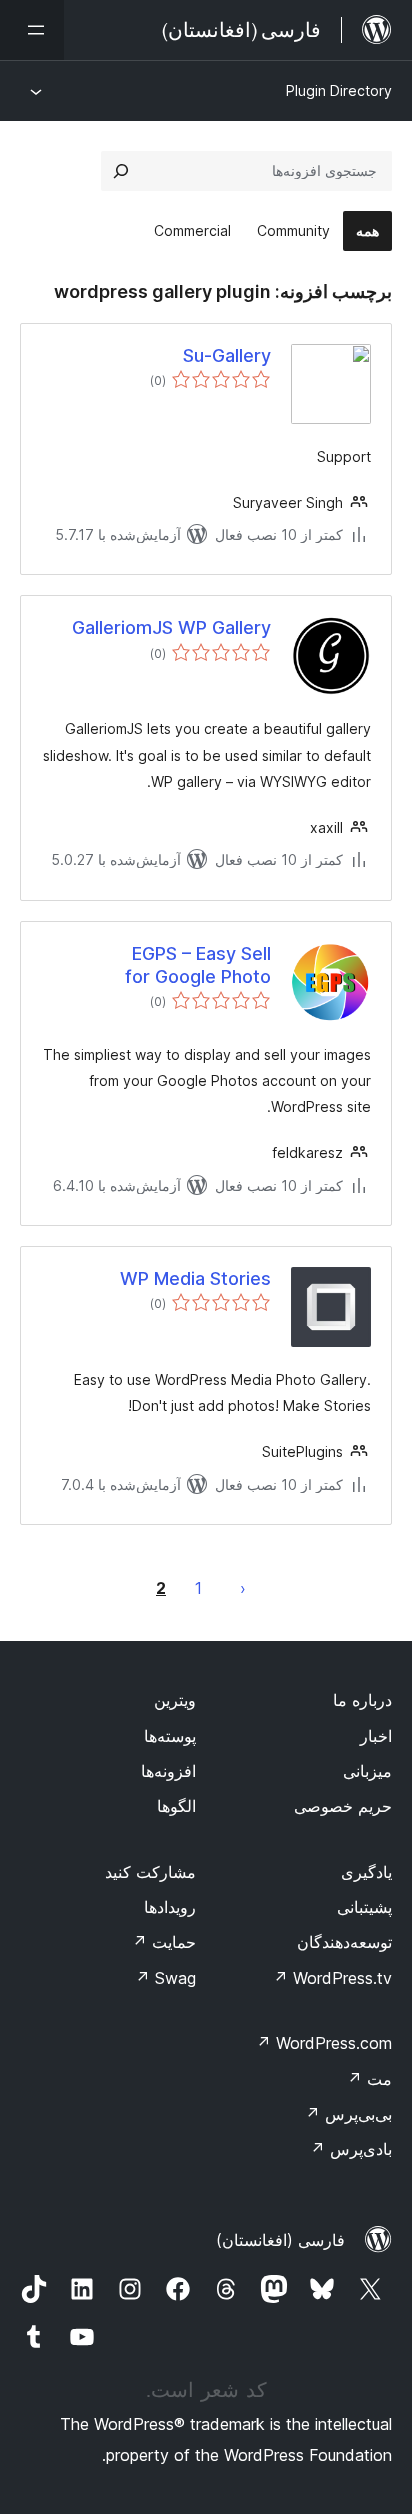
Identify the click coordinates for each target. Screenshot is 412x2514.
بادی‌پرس (351, 2149)
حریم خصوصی (343, 1806)
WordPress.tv (332, 1978)
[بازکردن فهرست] (32, 30)
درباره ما (362, 1700)
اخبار (376, 1736)
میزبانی (367, 1771)
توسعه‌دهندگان (344, 1942)
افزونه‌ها (168, 1771)
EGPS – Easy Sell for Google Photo (198, 965)
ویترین (175, 1700)
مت (369, 2079)
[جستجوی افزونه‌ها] (121, 171)
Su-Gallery (227, 355)
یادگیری (366, 1872)
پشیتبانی (364, 1907)
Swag (165, 1978)
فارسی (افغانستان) (280, 2240)
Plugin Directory (339, 90)
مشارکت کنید (150, 1872)
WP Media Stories (195, 1278)
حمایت (164, 1942)
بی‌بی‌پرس (348, 2114)
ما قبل (243, 1588)
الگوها (176, 1806)
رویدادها (170, 1907)
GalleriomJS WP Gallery (171, 627)
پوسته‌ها (170, 1736)
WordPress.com (324, 2043)
